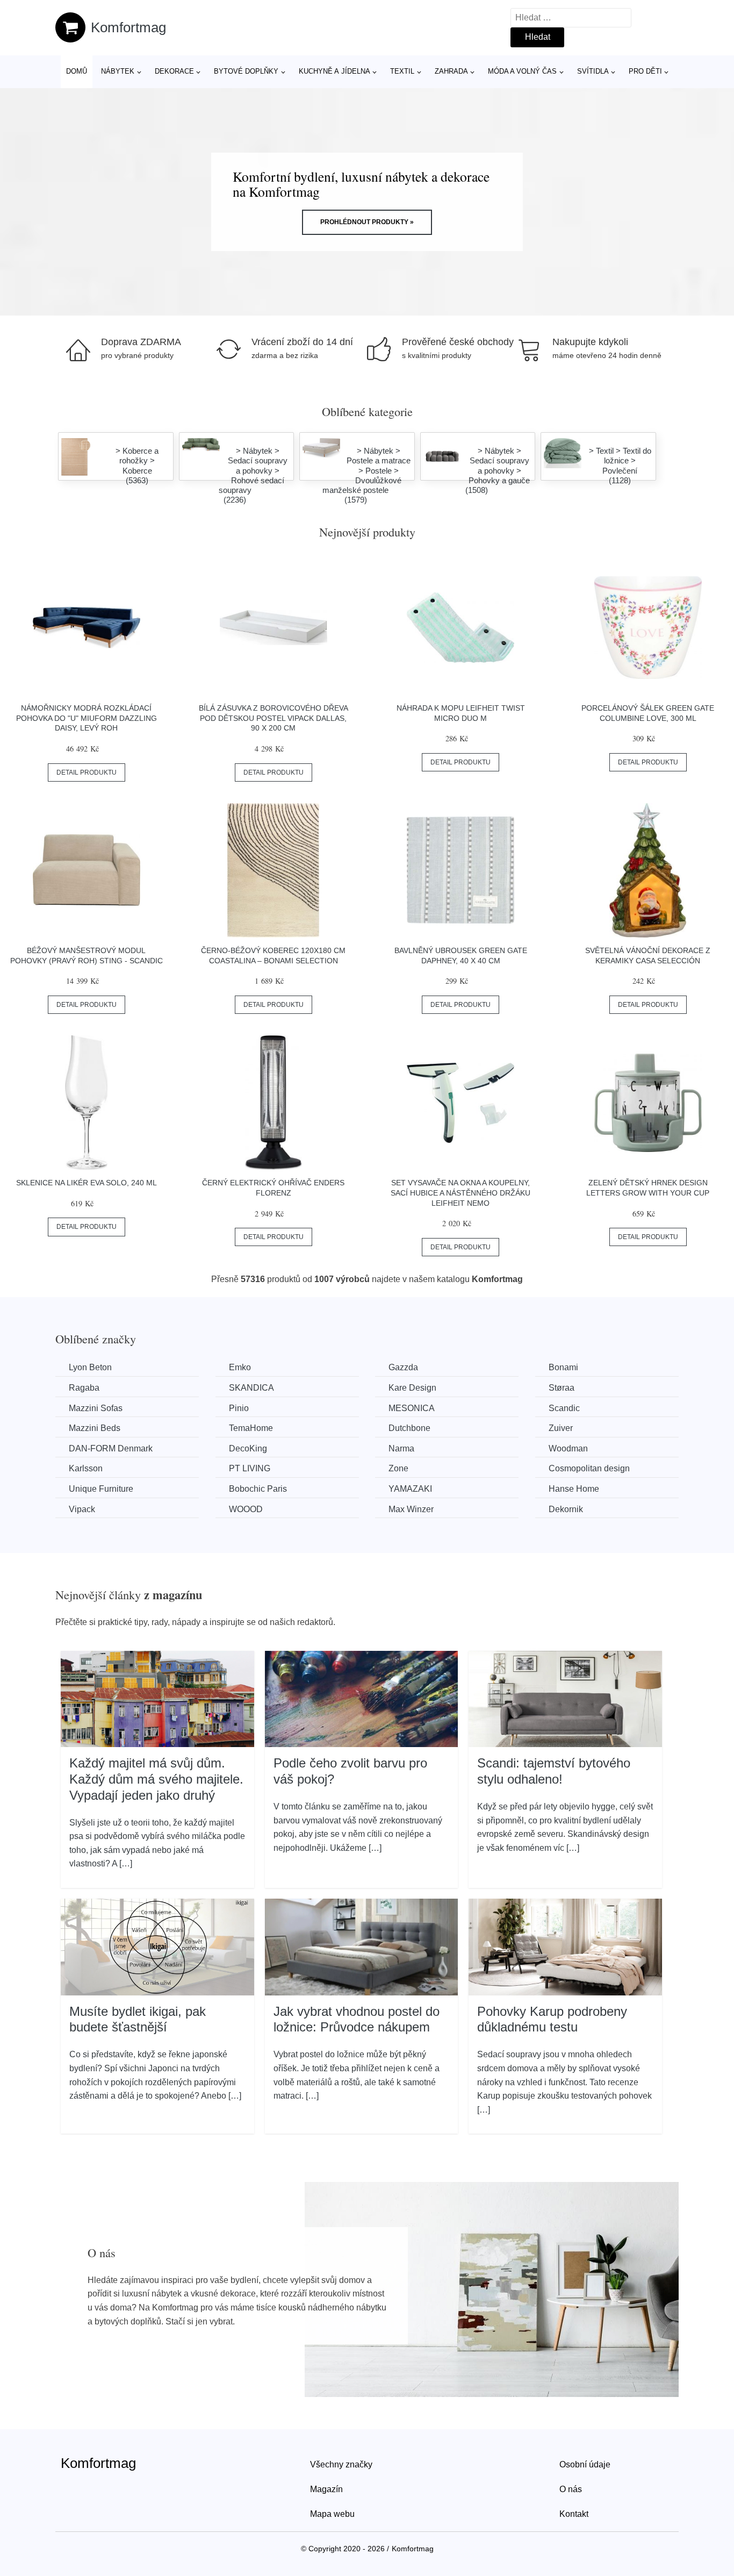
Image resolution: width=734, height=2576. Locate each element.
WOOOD (246, 1509)
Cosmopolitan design (589, 1468)
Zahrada (451, 71)
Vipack (82, 1509)
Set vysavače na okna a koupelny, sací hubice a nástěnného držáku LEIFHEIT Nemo (460, 1193)
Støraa (562, 1388)
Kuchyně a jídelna (334, 71)
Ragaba (84, 1388)
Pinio (239, 1408)
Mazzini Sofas (96, 1408)
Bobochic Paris (258, 1489)
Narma (401, 1448)
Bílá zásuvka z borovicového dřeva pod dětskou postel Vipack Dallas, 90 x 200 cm (274, 718)
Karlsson (86, 1468)
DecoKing (248, 1448)
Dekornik (566, 1509)
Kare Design (412, 1388)
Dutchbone (409, 1428)
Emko (240, 1367)
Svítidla (593, 71)
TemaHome (251, 1428)
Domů (77, 71)
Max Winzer (411, 1509)
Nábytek (118, 71)
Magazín (326, 2489)
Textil (402, 71)
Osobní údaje (585, 2464)
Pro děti (645, 71)
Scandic (564, 1408)
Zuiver (561, 1428)
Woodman (568, 1448)
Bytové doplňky (246, 71)
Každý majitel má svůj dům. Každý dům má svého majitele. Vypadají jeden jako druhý (156, 1779)
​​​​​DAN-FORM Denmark (111, 1448)
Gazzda (403, 1367)
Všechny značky (341, 2464)
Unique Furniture (101, 1489)
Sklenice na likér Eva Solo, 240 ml (87, 1183)
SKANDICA (251, 1388)
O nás (571, 2489)
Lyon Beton (90, 1367)
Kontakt (574, 2514)
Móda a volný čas (522, 71)
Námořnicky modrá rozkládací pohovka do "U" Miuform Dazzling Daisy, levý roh (87, 718)
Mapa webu (332, 2514)
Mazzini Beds (95, 1428)
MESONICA (412, 1408)
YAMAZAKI (410, 1489)
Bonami (563, 1367)
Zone (398, 1468)
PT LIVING (250, 1468)
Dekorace (174, 71)
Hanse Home (574, 1489)
